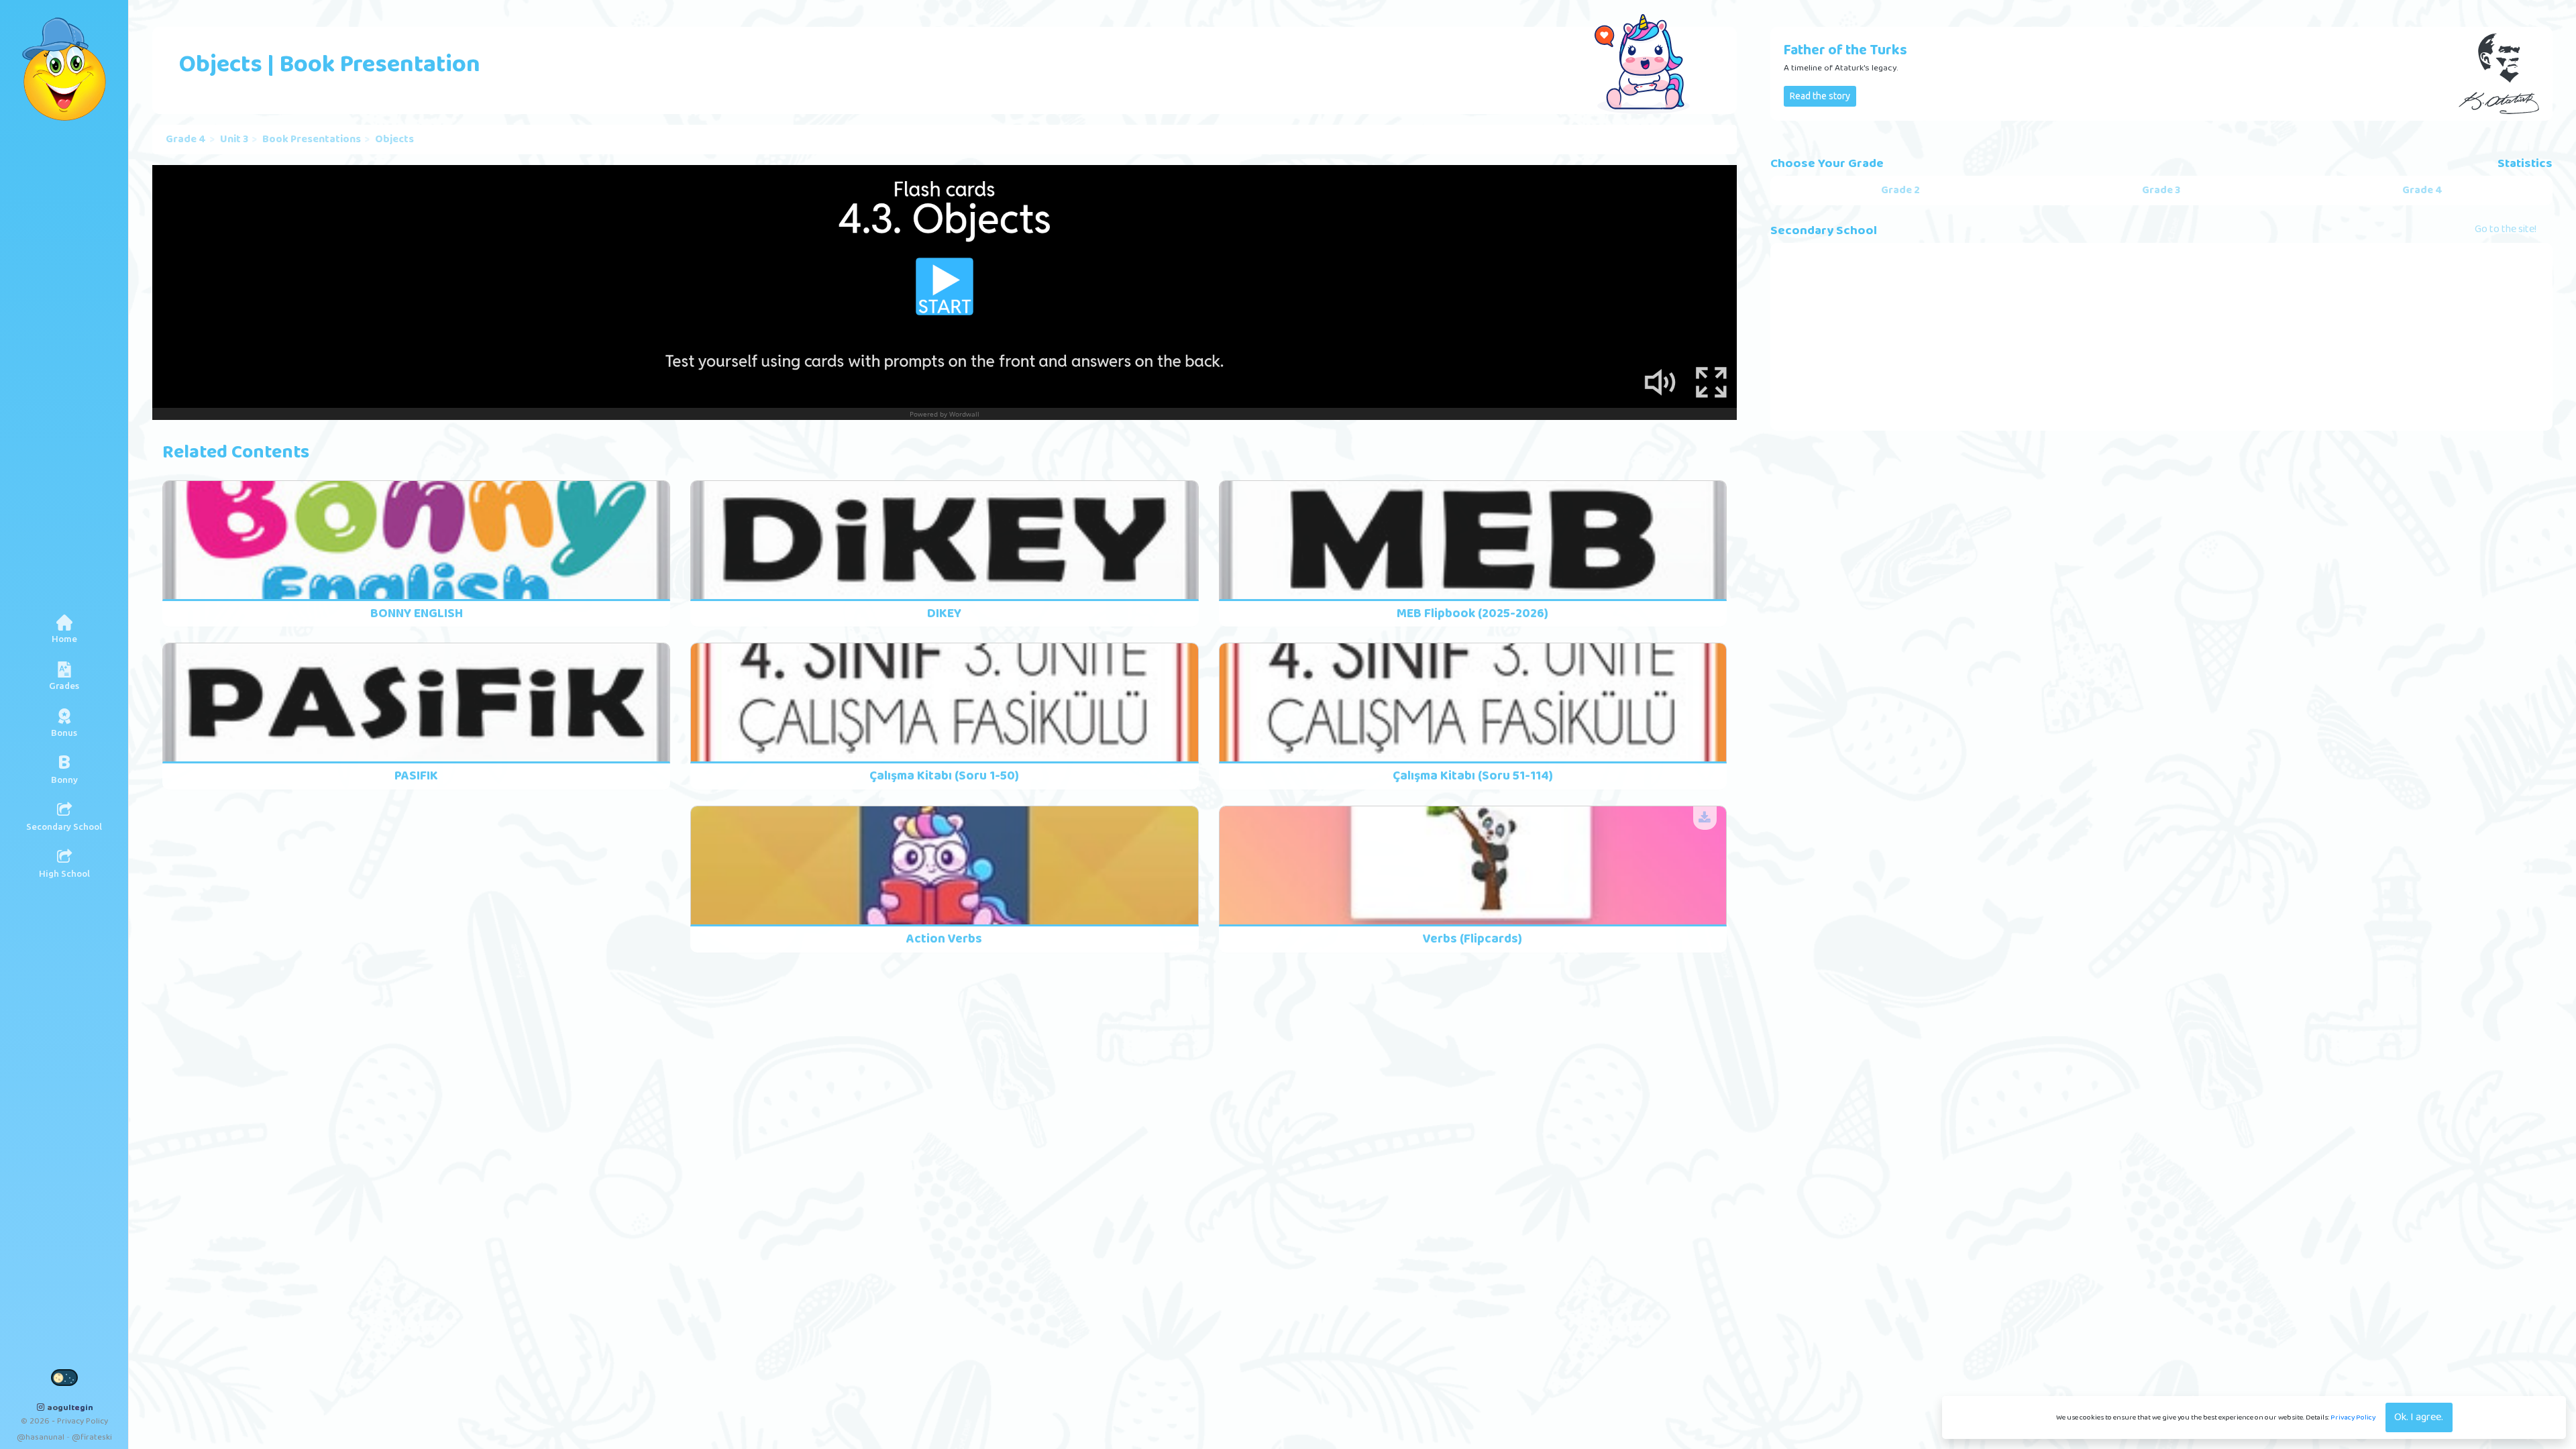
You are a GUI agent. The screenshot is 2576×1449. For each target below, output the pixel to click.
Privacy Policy (2353, 1417)
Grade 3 (2161, 191)
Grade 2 (1900, 191)
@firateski (92, 1437)
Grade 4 (186, 140)
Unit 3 (234, 140)
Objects (394, 140)
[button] (64, 676)
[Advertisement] (2161, 337)
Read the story (1820, 96)
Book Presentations (312, 140)
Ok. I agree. (2419, 1417)
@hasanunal (41, 1437)
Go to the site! (2506, 230)
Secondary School (1824, 231)
